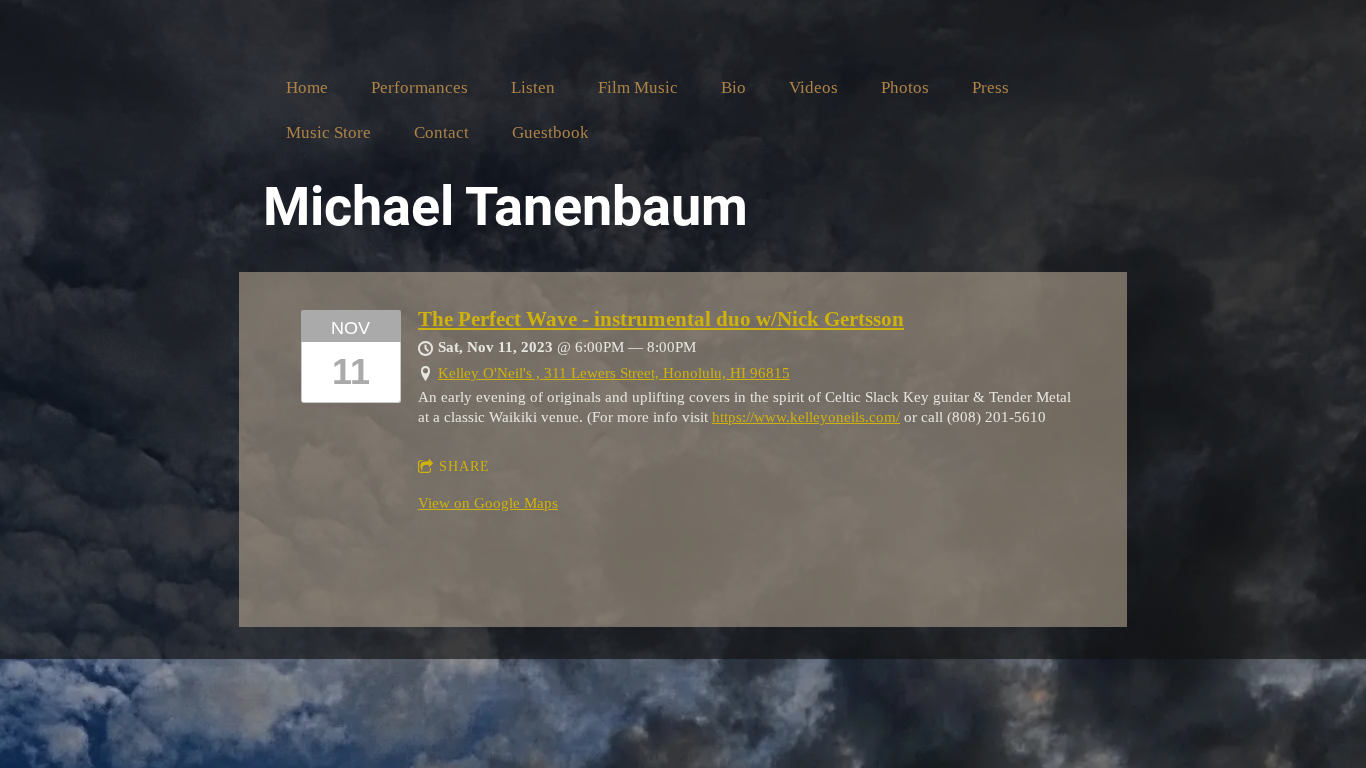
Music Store (328, 132)
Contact (441, 132)
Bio (733, 87)
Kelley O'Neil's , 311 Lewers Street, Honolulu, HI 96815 (614, 373)
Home (307, 87)
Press (990, 87)
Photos (905, 87)
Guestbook (550, 132)
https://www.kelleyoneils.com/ (806, 417)
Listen (533, 87)
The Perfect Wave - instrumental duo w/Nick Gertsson (661, 319)
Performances (419, 87)
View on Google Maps (488, 503)
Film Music (638, 87)
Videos (813, 87)
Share (464, 466)
